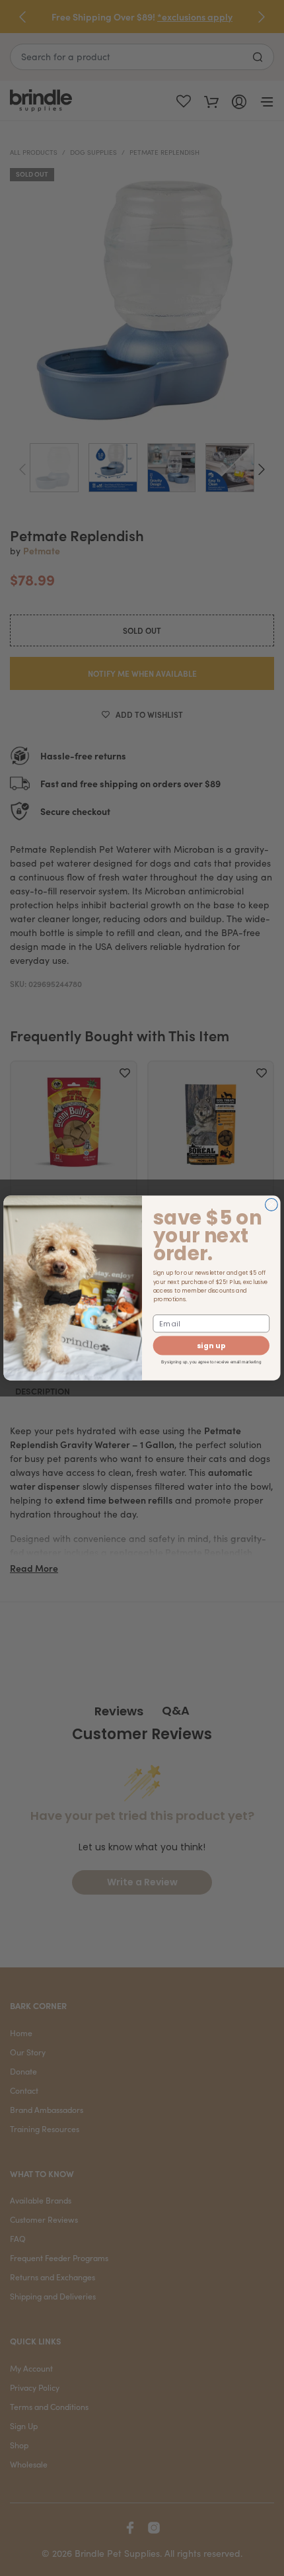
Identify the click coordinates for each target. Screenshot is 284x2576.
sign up (211, 1346)
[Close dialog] (272, 1205)
